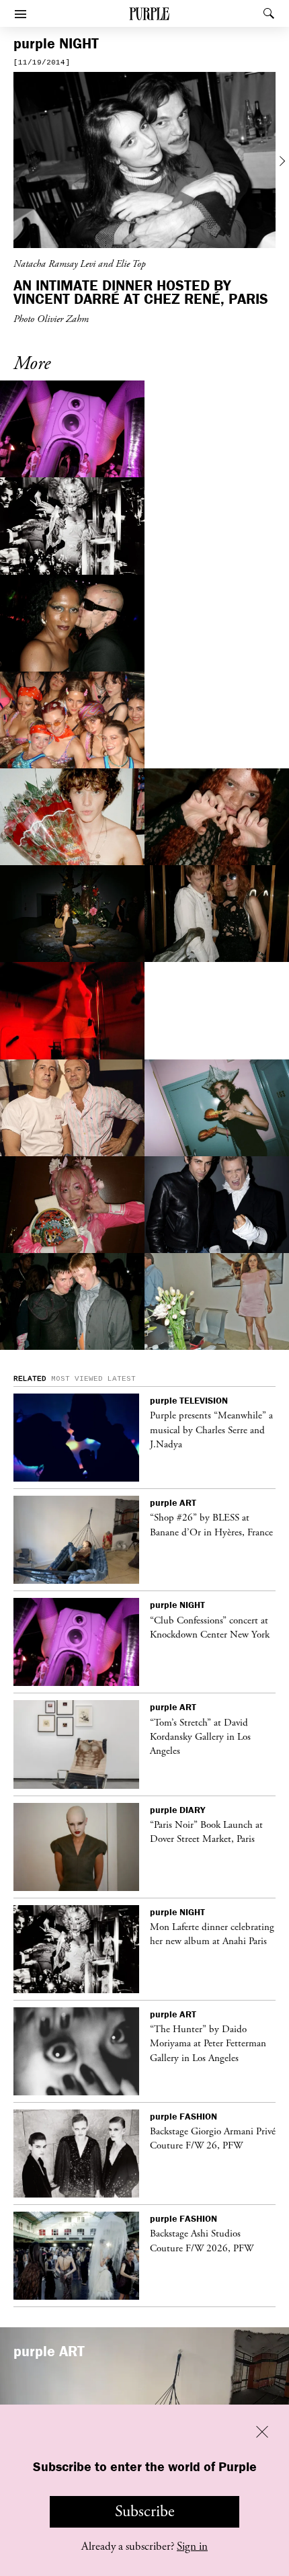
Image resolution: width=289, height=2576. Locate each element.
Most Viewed (77, 1379)
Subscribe (145, 2511)
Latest (122, 1379)
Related (30, 1379)
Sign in (192, 2546)
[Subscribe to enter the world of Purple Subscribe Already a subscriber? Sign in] (144, 162)
